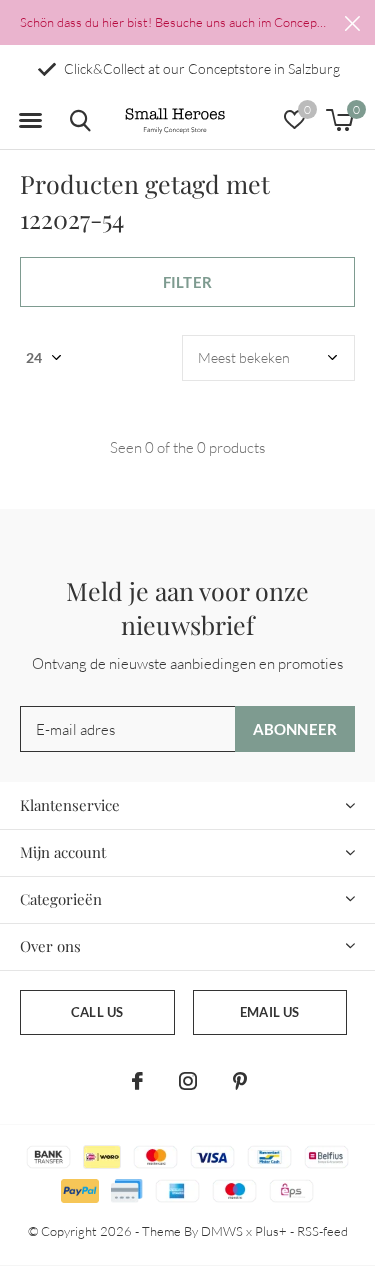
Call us (97, 1012)
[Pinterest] (240, 1081)
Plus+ (271, 1231)
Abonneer (295, 729)
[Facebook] (137, 1081)
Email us (269, 1012)
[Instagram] (188, 1081)
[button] (30, 121)
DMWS (222, 1231)
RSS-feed (322, 1231)
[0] (339, 120)
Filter (187, 282)
